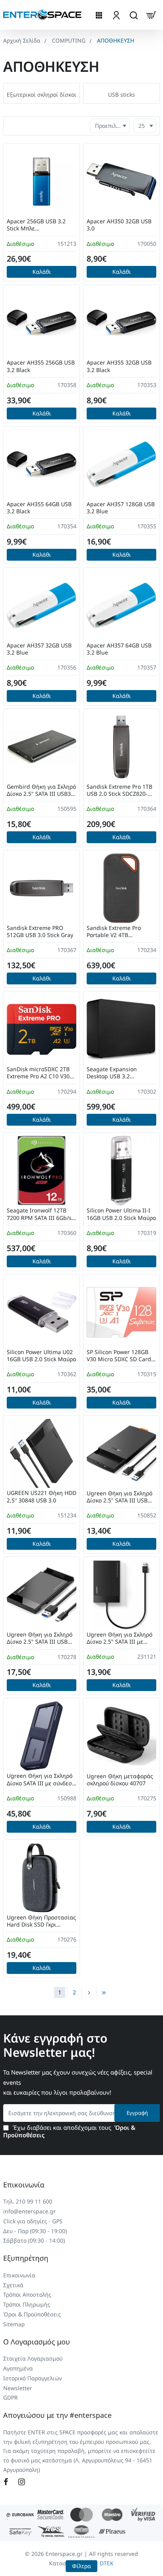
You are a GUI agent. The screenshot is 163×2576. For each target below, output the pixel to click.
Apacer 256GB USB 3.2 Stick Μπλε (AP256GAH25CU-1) (36, 225)
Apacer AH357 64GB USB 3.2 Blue (119, 649)
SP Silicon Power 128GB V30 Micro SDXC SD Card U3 (119, 1356)
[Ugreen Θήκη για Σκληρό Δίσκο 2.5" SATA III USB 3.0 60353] (121, 1454)
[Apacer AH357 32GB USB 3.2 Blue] (42, 606)
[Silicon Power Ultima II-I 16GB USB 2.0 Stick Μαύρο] (121, 1171)
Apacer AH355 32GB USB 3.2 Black (119, 366)
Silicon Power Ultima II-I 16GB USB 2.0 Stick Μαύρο (121, 1214)
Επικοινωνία (24, 2185)
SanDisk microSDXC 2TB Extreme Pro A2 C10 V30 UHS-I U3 (38, 1073)
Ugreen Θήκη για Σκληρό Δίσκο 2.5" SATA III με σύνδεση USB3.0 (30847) (119, 1638)
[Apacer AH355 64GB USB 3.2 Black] (42, 464)
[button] (42, 272)
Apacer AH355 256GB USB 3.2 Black (41, 366)
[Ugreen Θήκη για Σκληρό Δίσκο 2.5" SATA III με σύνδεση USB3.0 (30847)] (121, 1595)
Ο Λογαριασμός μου (37, 2342)
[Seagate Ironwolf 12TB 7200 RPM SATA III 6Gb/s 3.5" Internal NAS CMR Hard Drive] (42, 1171)
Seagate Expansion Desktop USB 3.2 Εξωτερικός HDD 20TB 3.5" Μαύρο (121, 1073)
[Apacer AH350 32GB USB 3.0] (121, 181)
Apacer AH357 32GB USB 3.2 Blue (39, 649)
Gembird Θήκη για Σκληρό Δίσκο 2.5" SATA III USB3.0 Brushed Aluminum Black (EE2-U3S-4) (41, 790)
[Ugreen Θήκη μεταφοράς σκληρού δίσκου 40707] (121, 1736)
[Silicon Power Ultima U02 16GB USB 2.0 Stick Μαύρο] (42, 1312)
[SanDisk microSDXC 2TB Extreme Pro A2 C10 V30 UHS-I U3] (42, 1029)
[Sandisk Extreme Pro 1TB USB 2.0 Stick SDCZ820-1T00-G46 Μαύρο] (121, 747)
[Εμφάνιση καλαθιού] (151, 15)
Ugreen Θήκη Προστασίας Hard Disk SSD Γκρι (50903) (41, 1921)
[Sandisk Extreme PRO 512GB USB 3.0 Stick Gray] (42, 888)
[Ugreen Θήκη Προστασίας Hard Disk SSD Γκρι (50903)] (42, 1878)
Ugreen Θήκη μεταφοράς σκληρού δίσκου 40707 (120, 1780)
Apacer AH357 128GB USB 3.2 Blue (121, 508)
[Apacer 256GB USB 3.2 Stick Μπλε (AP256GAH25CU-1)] (42, 181)
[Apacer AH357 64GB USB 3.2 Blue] (121, 606)
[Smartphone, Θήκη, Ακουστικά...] (134, 15)
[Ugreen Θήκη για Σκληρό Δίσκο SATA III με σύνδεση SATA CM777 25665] (42, 1736)
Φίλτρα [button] (81, 2566)
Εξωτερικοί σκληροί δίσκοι (42, 95)
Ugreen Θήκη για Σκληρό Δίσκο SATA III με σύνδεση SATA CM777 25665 (41, 1780)
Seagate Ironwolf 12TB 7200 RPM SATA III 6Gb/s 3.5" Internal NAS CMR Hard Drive (39, 1214)
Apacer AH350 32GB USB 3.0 (119, 225)
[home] (22, 41)
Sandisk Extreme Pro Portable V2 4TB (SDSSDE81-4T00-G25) (115, 932)
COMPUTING (69, 40)
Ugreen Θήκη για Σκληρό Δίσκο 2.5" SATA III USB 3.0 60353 (119, 1497)
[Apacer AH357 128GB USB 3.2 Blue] (121, 464)
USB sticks (121, 95)
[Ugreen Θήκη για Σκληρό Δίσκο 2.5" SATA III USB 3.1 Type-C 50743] (42, 1595)
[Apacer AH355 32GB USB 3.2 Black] (121, 323)
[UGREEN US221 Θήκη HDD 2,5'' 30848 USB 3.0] (42, 1454)
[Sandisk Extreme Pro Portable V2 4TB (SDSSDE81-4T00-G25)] (121, 888)
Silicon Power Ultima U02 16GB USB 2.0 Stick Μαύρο (41, 1356)
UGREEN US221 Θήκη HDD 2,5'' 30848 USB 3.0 (42, 1497)
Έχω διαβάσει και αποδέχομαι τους (69, 2132)
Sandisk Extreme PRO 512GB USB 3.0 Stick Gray (40, 932)
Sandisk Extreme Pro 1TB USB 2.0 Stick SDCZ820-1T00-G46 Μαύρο (119, 790)
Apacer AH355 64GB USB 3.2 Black (39, 508)
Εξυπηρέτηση (26, 2258)
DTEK (107, 2563)
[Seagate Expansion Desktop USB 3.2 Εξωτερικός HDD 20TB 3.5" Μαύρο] (121, 1029)
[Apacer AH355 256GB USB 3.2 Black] (42, 323)
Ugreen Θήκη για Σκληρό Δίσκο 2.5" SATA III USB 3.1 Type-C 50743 (40, 1638)
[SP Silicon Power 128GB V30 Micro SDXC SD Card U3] (121, 1312)
